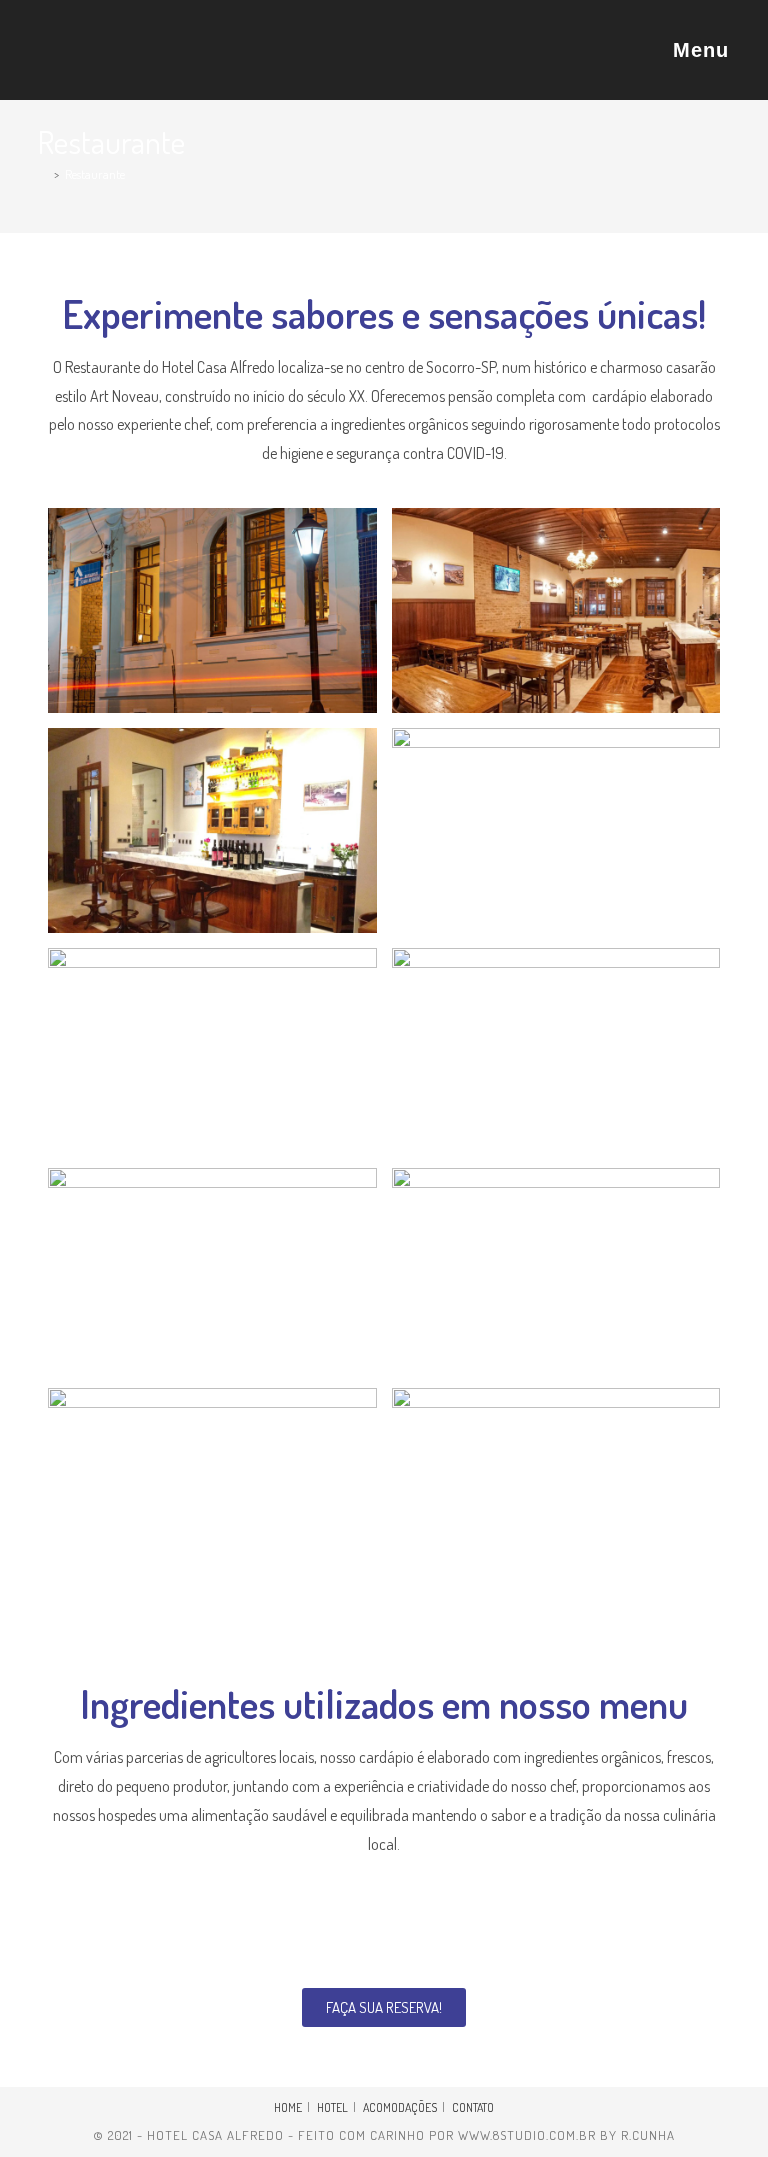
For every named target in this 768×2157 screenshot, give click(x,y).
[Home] (43, 174)
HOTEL (332, 2107)
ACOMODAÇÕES (400, 2107)
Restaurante (95, 174)
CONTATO (473, 2107)
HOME (288, 2107)
